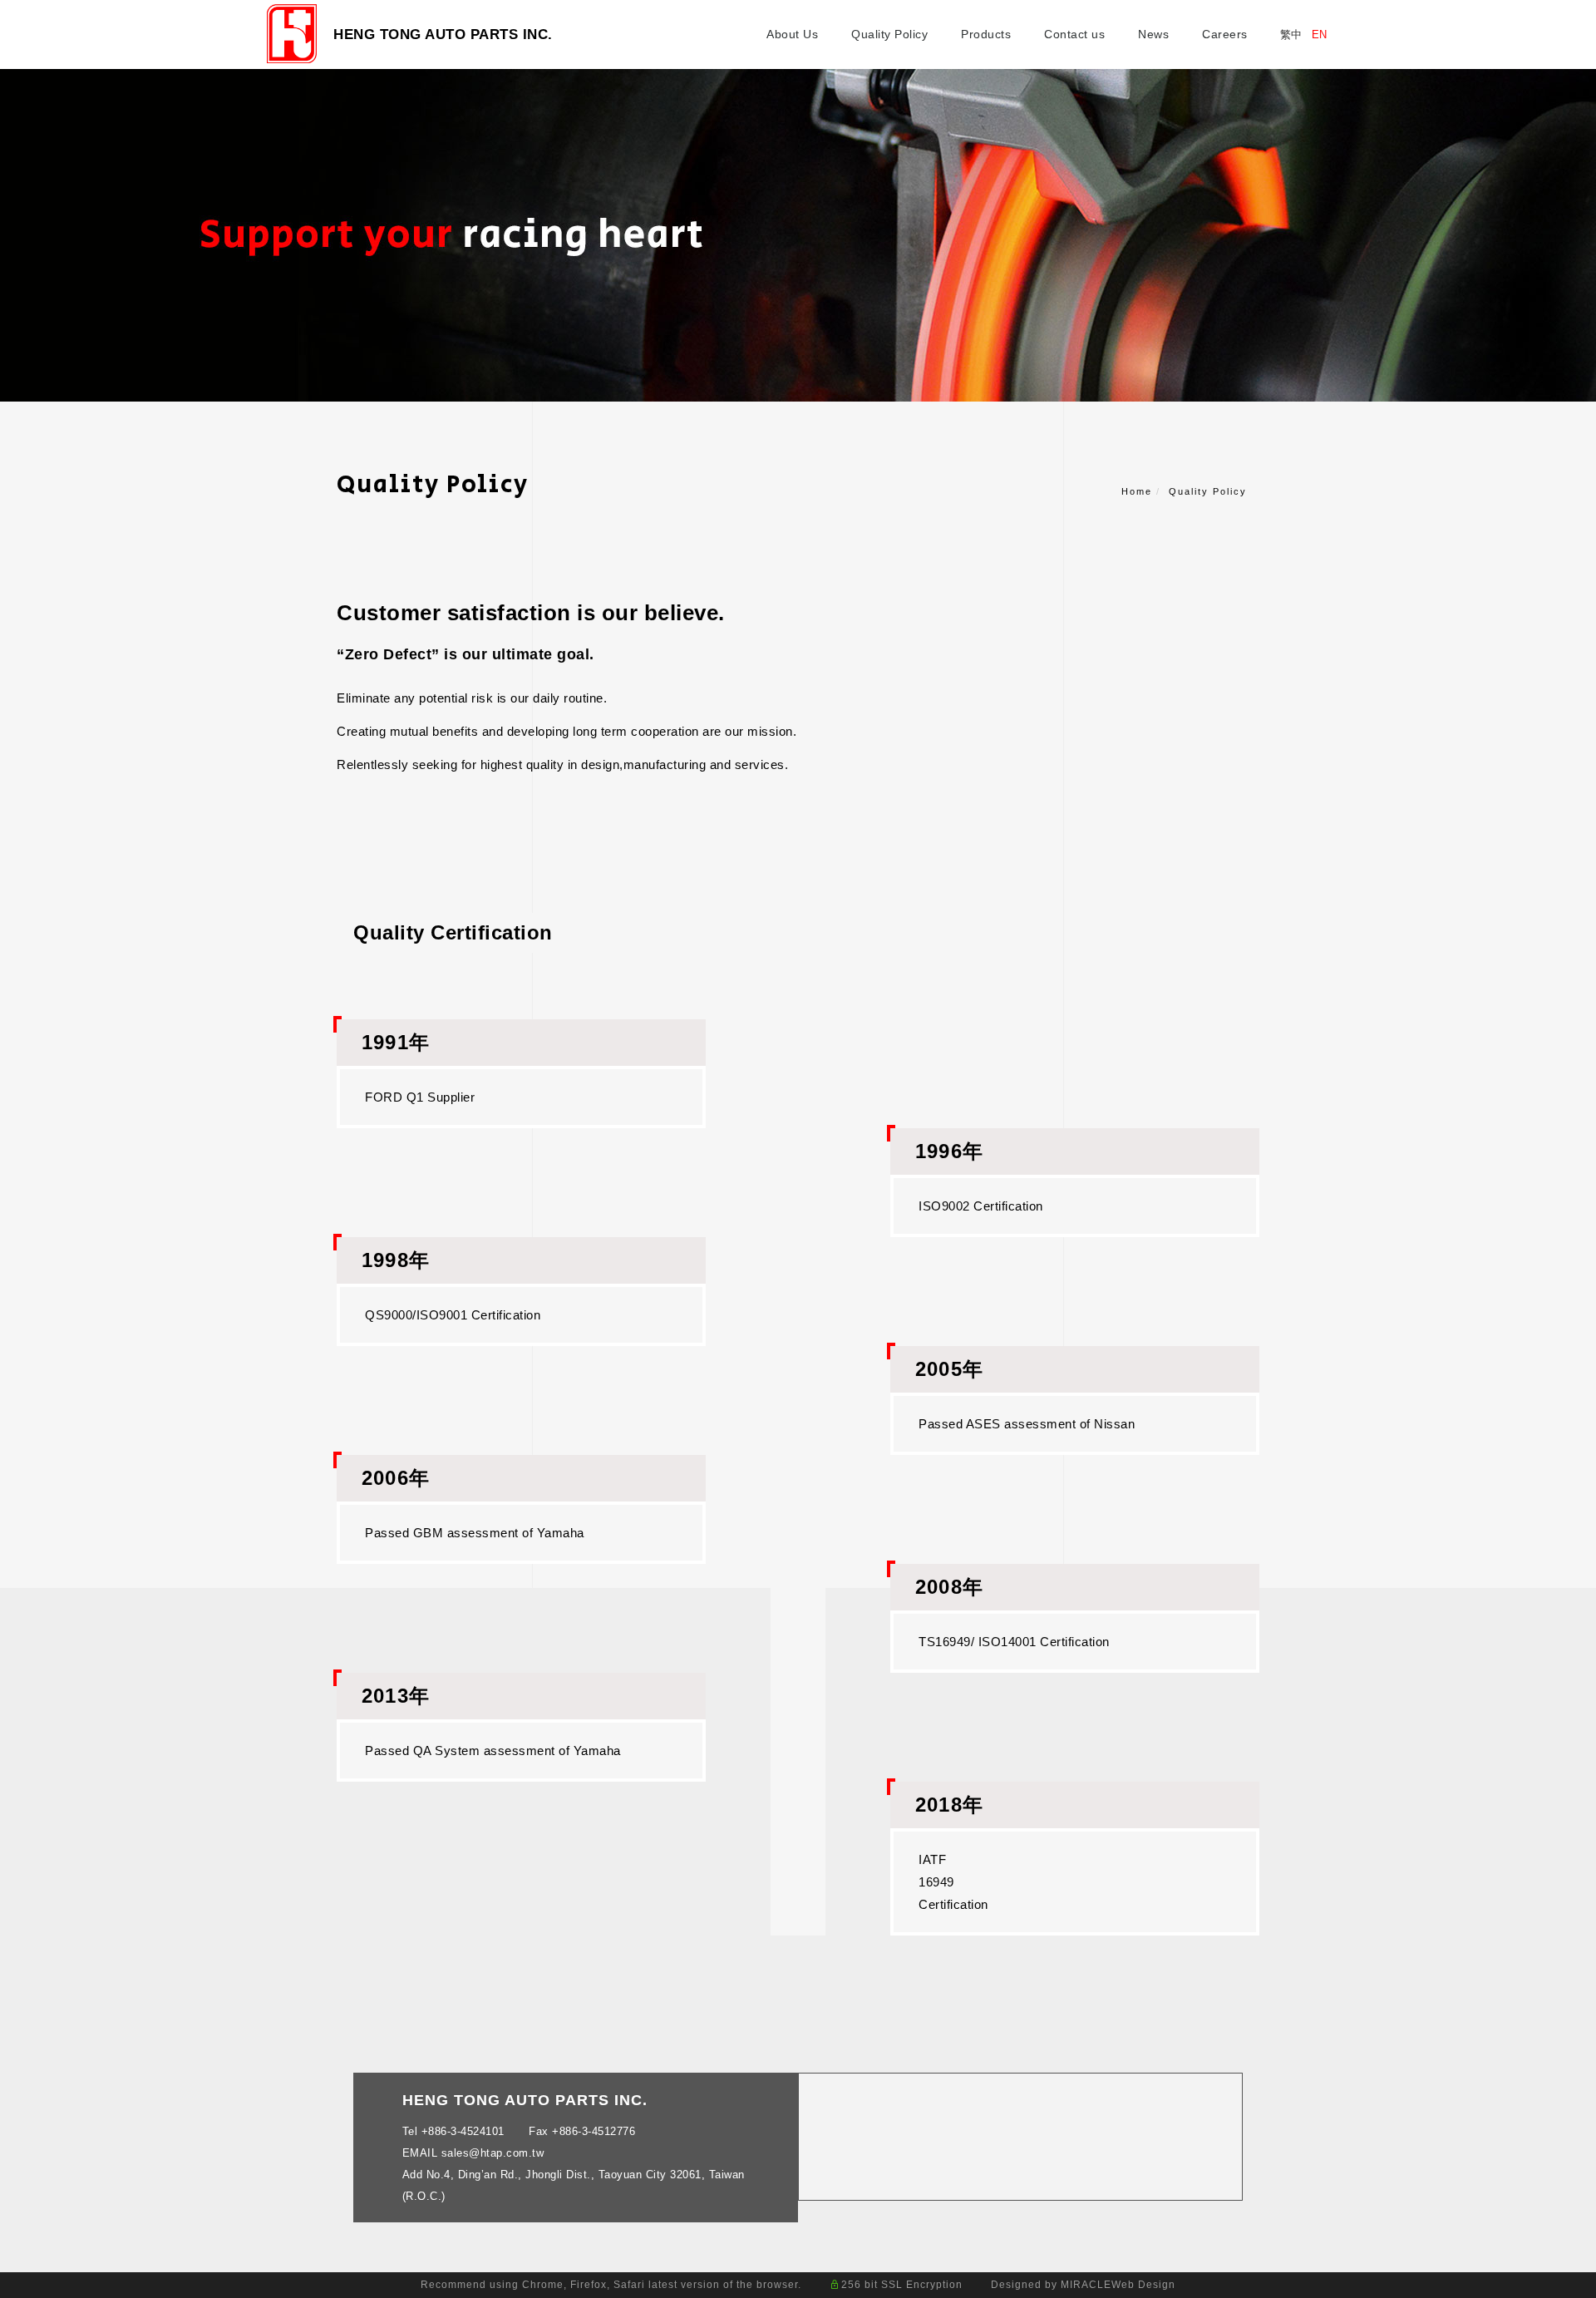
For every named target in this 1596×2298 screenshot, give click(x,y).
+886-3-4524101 (463, 2131)
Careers (1225, 34)
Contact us (1074, 34)
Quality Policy (889, 34)
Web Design (1143, 2285)
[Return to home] (292, 34)
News (1153, 34)
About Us (792, 34)
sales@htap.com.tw (493, 2153)
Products (986, 34)
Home (1137, 491)
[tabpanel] (798, 235)
